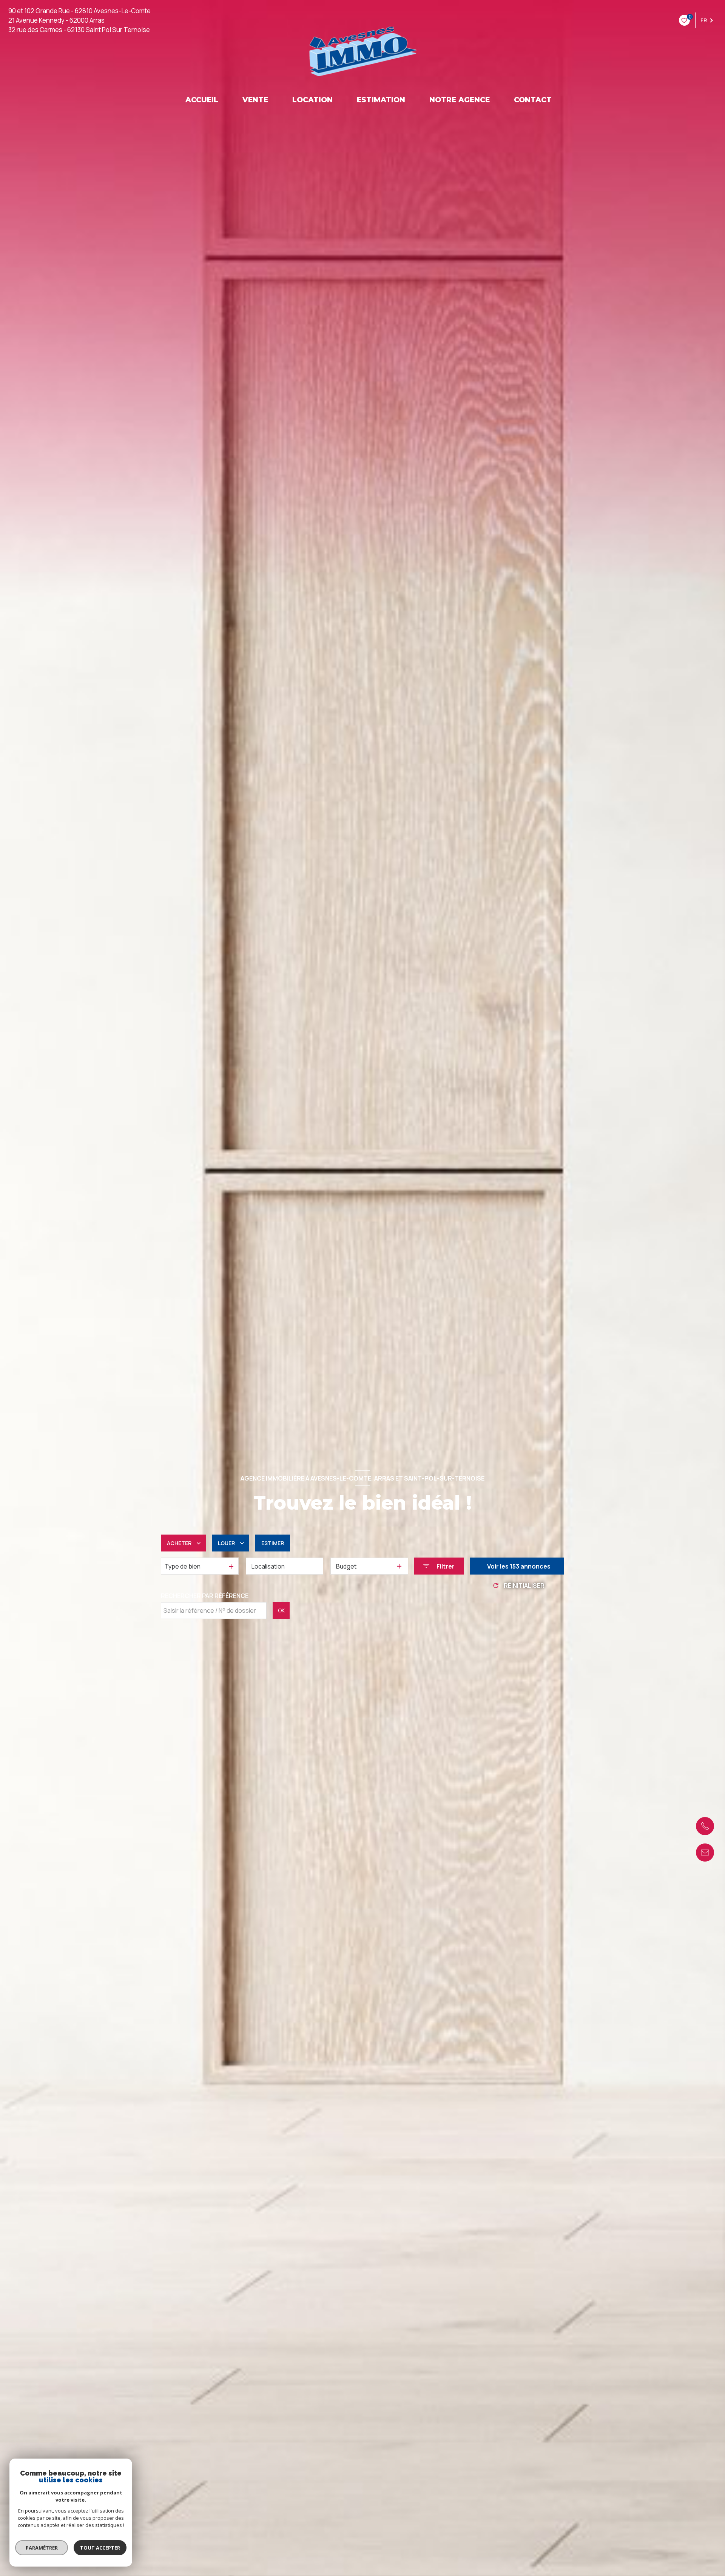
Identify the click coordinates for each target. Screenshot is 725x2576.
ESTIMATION (381, 100)
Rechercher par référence (205, 1596)
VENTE (255, 100)
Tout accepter (100, 2548)
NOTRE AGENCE (460, 100)
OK (281, 1610)
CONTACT (533, 100)
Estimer (273, 1543)
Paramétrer (42, 2548)
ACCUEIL (202, 100)
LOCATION (312, 100)
